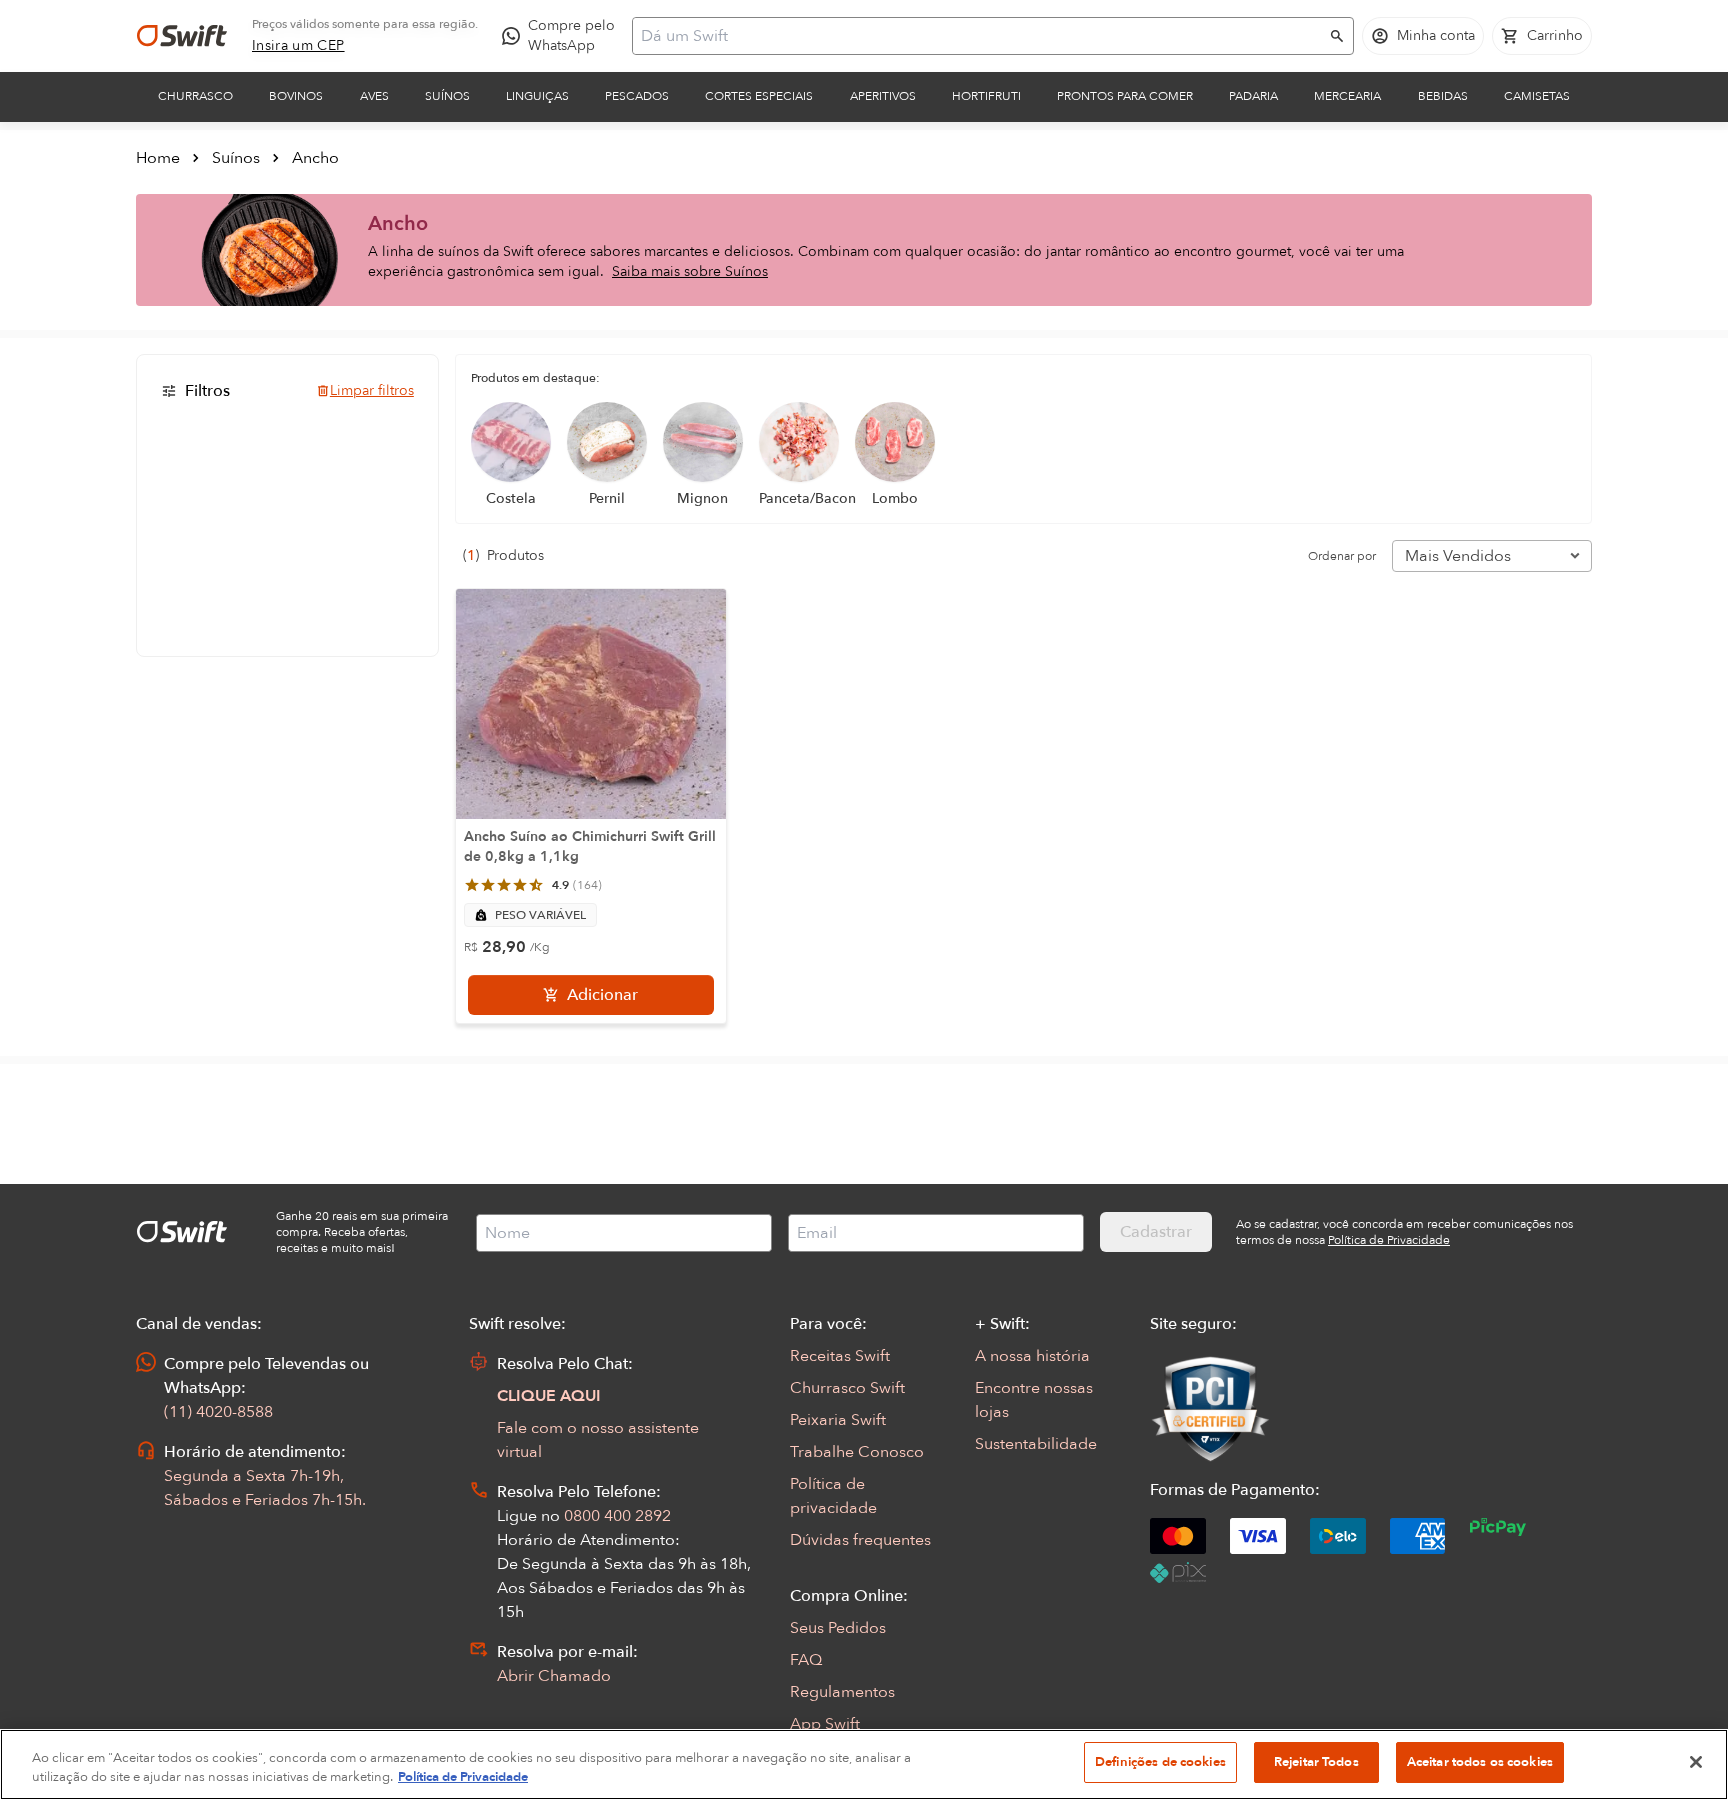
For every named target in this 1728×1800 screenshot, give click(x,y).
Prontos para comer (1125, 96)
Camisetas (1537, 96)
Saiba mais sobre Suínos (690, 271)
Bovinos (296, 96)
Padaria (1253, 96)
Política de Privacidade (463, 1778)
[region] (864, 1764)
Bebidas (1443, 96)
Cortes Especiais (759, 96)
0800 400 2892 (617, 1516)
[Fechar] (1696, 1762)
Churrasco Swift (847, 1388)
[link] (298, 46)
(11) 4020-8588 (218, 1412)
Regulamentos (842, 1692)
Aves (374, 96)
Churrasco (195, 96)
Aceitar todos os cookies (1480, 1762)
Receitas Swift (840, 1356)
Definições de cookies (1160, 1762)
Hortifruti (986, 96)
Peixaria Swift (838, 1420)
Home (158, 158)
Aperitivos (883, 96)
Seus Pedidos (838, 1628)
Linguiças (537, 96)
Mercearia (1347, 96)
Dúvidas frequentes (860, 1540)
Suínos (447, 96)
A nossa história (1032, 1356)
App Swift (825, 1724)
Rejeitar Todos (1316, 1762)
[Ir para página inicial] (182, 36)
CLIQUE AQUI (549, 1396)
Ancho (315, 158)
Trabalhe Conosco (857, 1452)
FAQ (806, 1660)
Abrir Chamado (554, 1676)
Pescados (637, 96)
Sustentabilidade (1036, 1444)
